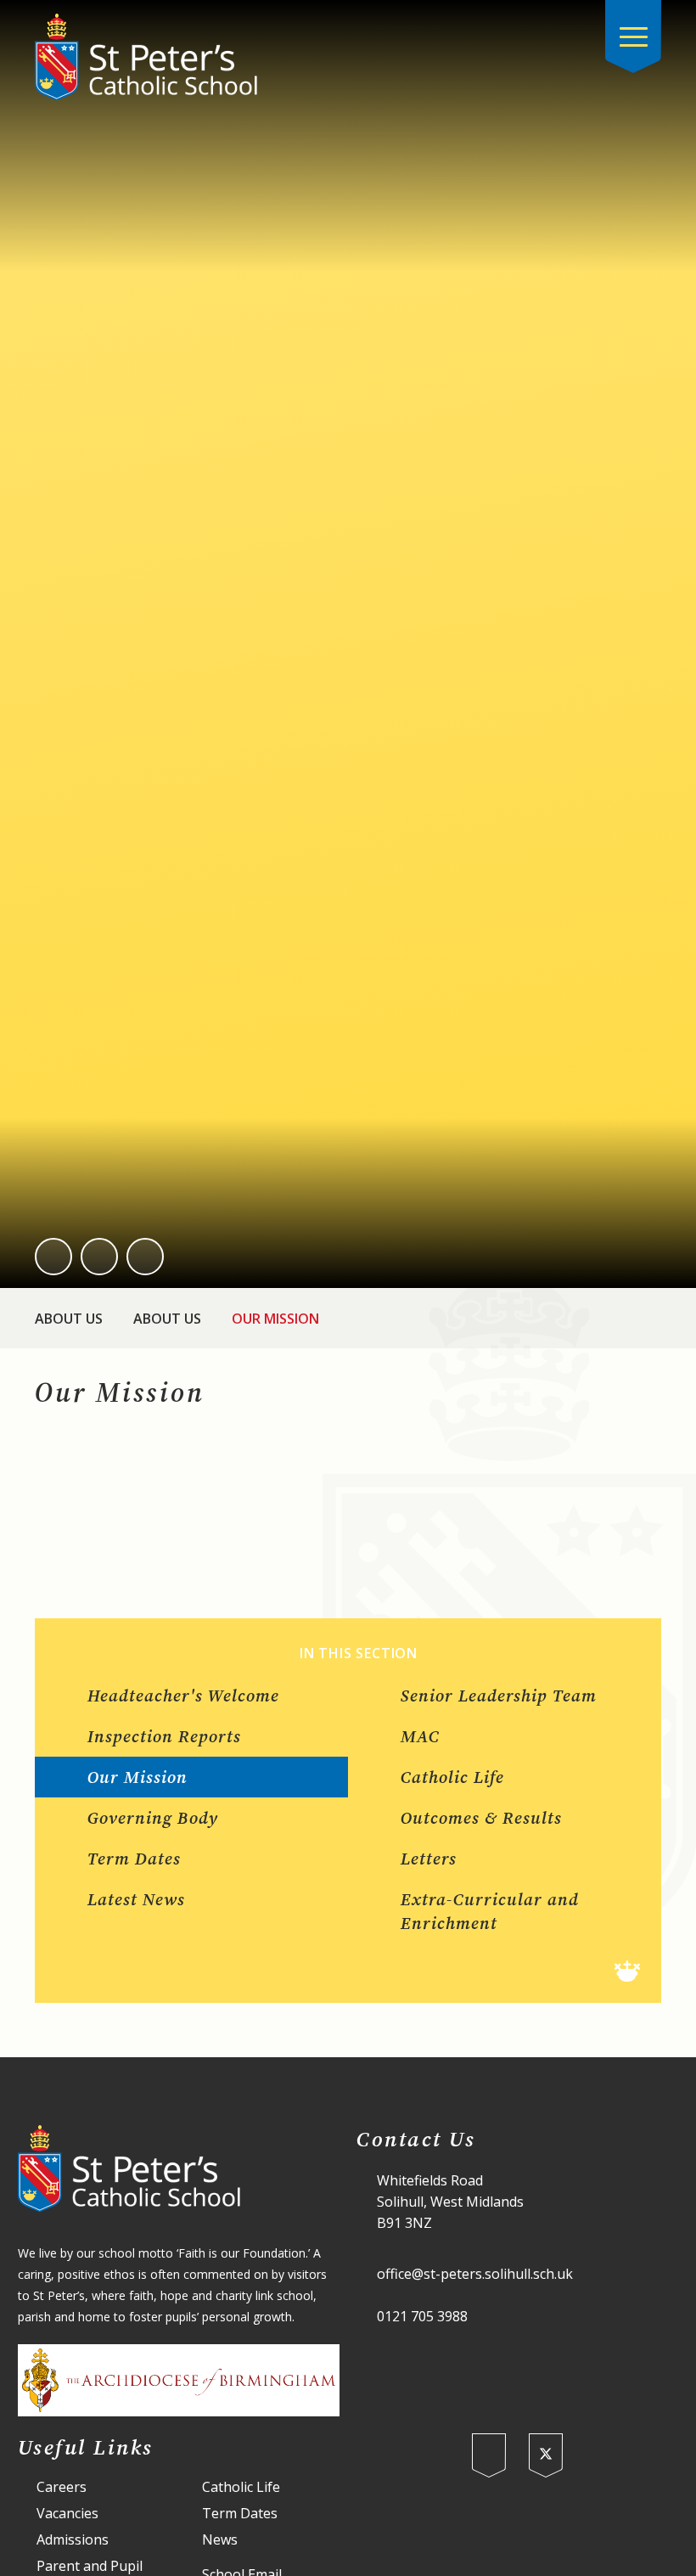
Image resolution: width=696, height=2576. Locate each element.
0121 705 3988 (422, 2316)
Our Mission (275, 1319)
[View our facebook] (489, 2455)
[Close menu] (633, 37)
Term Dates (240, 2514)
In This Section (359, 1654)
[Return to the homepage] (146, 57)
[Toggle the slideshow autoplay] (145, 1257)
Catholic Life (241, 2487)
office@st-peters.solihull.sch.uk (475, 2274)
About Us (69, 1319)
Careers (62, 2487)
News (220, 2540)
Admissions (73, 2540)
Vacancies (67, 2514)
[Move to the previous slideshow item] (53, 1257)
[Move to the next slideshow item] (99, 1257)
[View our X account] (546, 2455)
